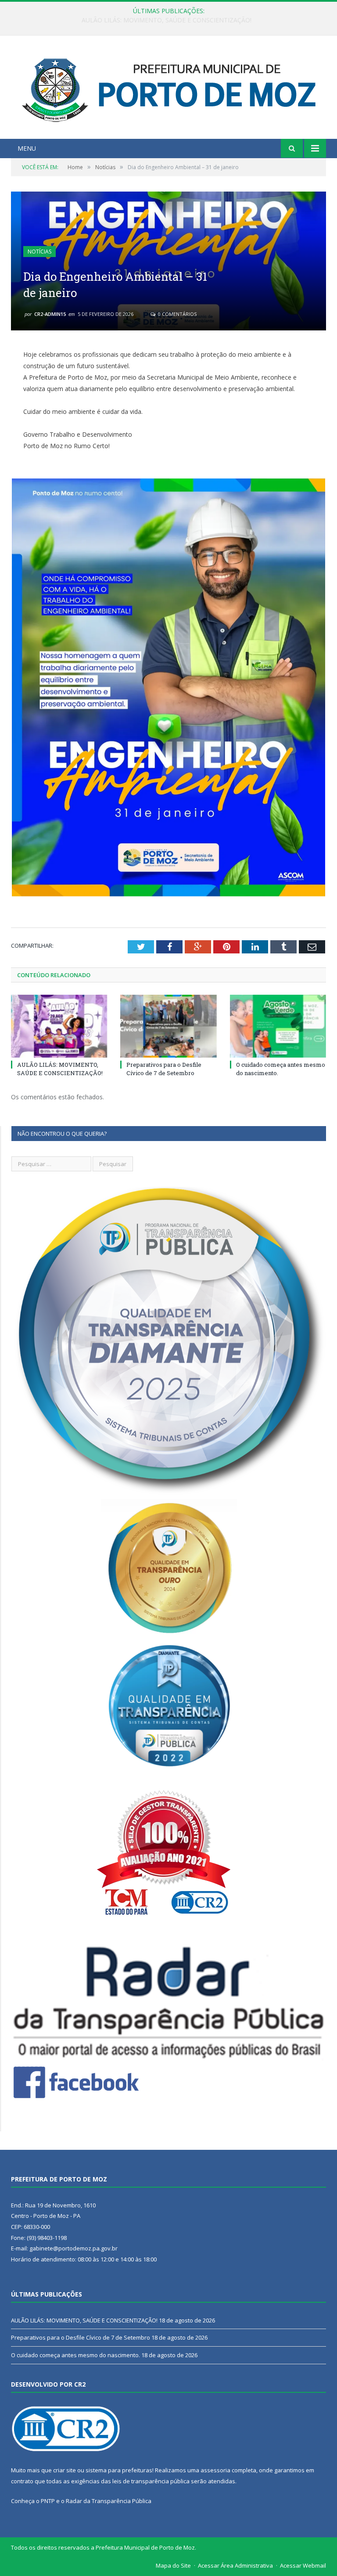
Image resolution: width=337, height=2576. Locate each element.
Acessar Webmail (303, 2565)
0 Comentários (177, 314)
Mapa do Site (173, 2565)
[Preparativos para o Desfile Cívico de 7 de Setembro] (168, 1026)
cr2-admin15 (50, 314)
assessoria (215, 2470)
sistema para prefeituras (119, 2470)
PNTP (48, 2501)
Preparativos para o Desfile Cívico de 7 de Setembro (167, 20)
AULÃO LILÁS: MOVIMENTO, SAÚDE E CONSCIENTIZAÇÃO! (60, 1069)
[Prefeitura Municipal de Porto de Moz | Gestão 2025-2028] (169, 88)
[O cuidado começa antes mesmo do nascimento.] (278, 1026)
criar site (65, 2470)
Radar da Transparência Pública (109, 2501)
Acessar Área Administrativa (235, 2565)
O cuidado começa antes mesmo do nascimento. (75, 2355)
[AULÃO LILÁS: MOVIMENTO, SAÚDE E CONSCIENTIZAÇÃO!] (59, 1026)
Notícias (39, 252)
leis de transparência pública (151, 2481)
